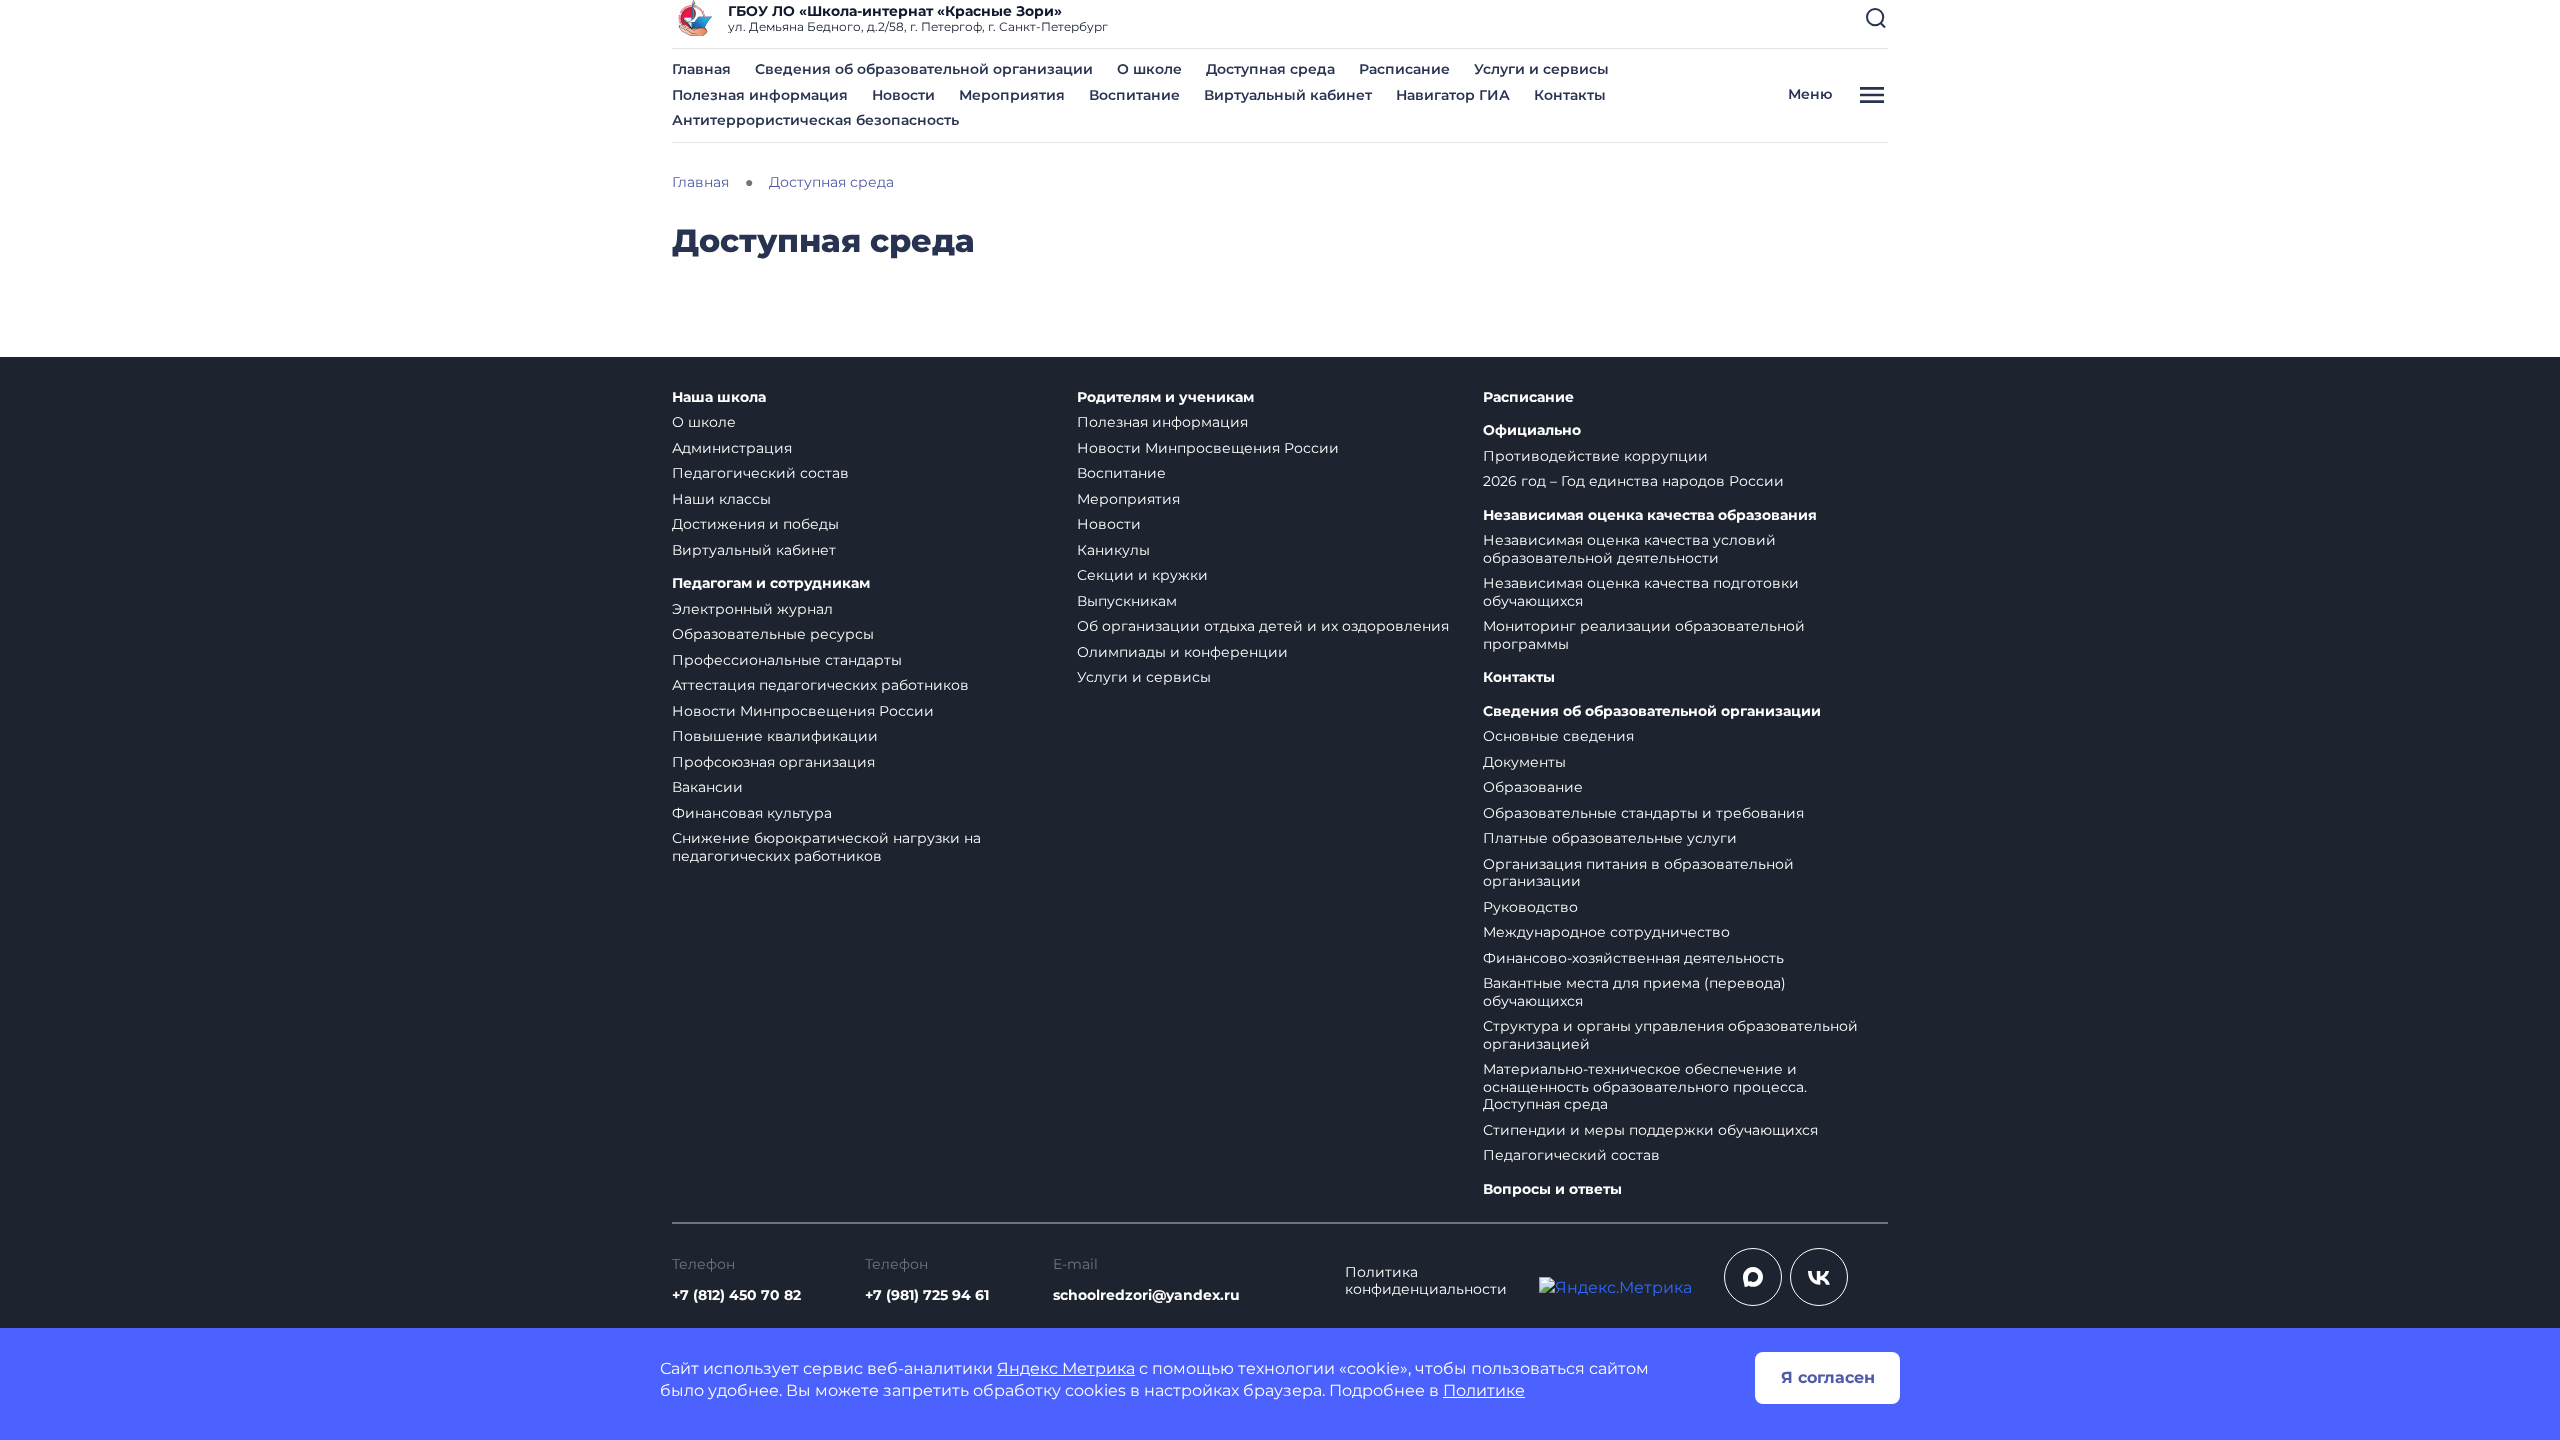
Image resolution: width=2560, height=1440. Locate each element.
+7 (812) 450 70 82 (736, 1295)
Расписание (1404, 69)
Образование (1533, 787)
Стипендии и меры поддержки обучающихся (1650, 1130)
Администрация (732, 448)
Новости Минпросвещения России (803, 711)
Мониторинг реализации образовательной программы (1644, 635)
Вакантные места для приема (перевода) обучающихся (1634, 992)
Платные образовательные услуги (1610, 838)
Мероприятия (1012, 95)
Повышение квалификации (775, 736)
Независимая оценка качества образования (1650, 515)
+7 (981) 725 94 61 (927, 1295)
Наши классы (721, 499)
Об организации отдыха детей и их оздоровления (1263, 626)
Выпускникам (1127, 601)
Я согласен (1828, 1377)
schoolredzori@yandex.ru (1146, 1295)
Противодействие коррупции (1595, 456)
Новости (903, 95)
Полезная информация (760, 95)
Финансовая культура (752, 813)
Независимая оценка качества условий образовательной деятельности (1629, 549)
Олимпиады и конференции (1182, 652)
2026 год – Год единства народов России (1633, 481)
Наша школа (719, 397)
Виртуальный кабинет (1288, 95)
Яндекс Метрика (1066, 1368)
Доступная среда (1270, 69)
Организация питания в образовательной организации (1638, 873)
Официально (1532, 430)
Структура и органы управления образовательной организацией (1670, 1035)
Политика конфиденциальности (1426, 1281)
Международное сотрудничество (1606, 932)
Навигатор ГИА (1453, 95)
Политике (1484, 1390)
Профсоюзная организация (773, 762)
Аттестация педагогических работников (820, 685)
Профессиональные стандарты (787, 660)
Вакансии (707, 787)
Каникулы (1113, 550)
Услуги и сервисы (1541, 69)
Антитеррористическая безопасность (815, 120)
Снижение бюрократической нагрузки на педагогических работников (826, 847)
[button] (1876, 18)
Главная (701, 69)
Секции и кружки (1142, 575)
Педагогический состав (760, 473)
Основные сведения (1558, 736)
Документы (1524, 762)
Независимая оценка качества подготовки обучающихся (1641, 592)
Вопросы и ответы (1552, 1189)
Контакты (1570, 95)
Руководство (1530, 907)
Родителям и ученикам (1165, 397)
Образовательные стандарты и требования (1643, 813)
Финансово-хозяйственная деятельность (1633, 958)
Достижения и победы (755, 524)
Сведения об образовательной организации (924, 69)
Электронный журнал (752, 609)
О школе (1149, 69)
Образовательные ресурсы (773, 634)
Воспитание (1134, 95)
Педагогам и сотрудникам (771, 583)
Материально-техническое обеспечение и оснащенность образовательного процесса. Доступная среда (1645, 1086)
